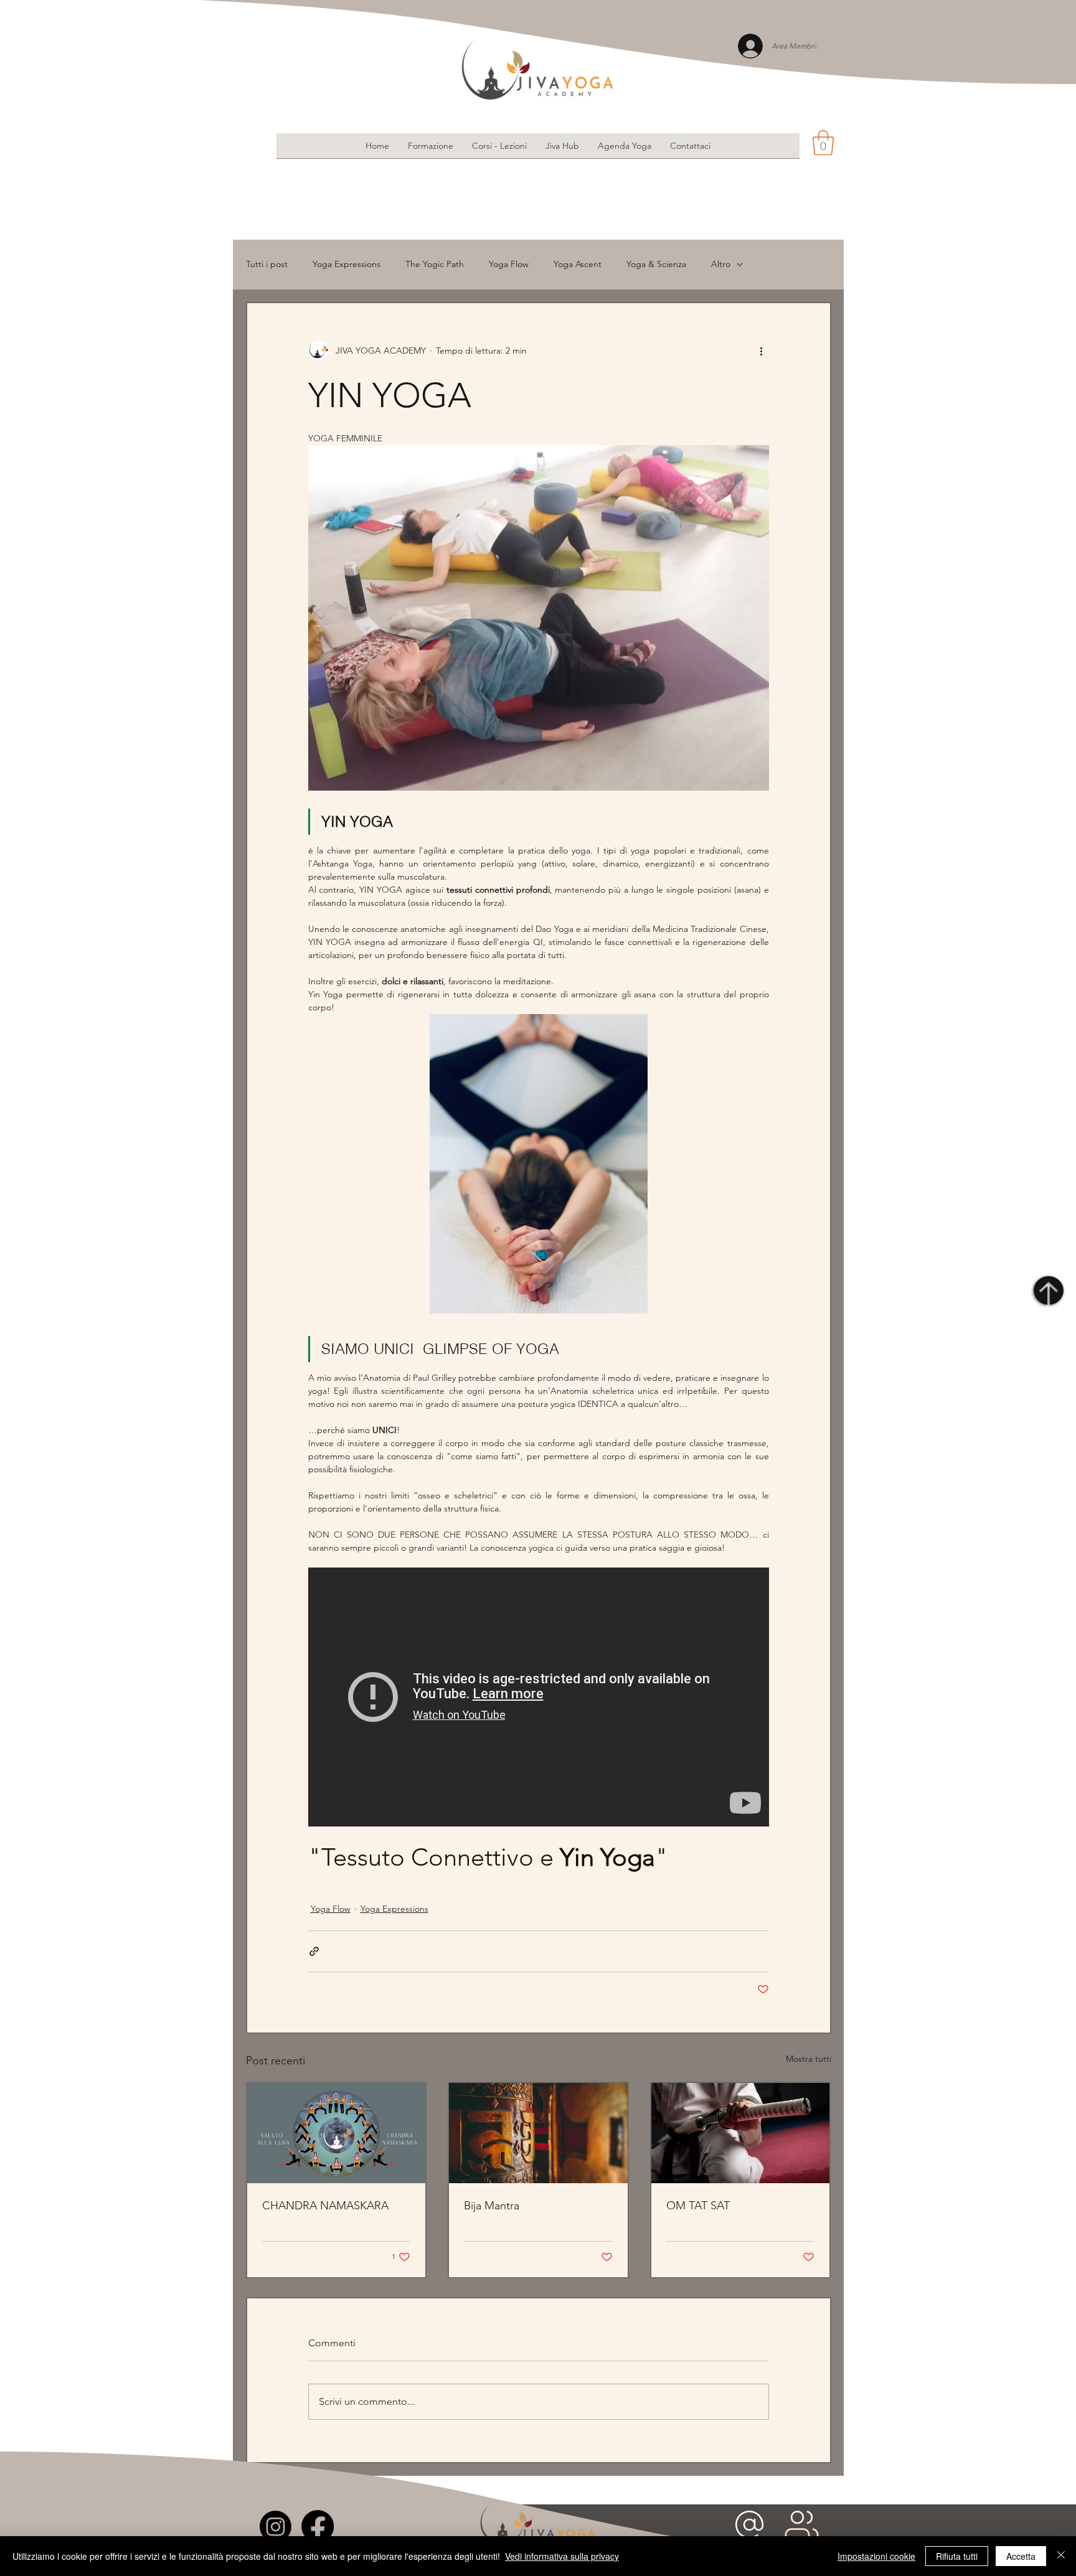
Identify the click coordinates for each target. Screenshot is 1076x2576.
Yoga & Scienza (656, 264)
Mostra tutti (809, 2059)
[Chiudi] (1061, 2556)
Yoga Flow (509, 264)
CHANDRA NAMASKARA (325, 2206)
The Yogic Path (435, 264)
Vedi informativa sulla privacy (562, 2556)
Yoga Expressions (347, 264)
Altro (721, 264)
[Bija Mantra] (538, 2133)
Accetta (1021, 2556)
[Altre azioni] (762, 350)
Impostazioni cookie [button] (876, 2556)
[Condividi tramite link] (314, 1951)
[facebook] (318, 2526)
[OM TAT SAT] (741, 2133)
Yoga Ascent (578, 264)
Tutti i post (267, 264)
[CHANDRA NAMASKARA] (337, 2133)
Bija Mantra (492, 2206)
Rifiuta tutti (957, 2556)
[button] (823, 143)
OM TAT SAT (698, 2206)
